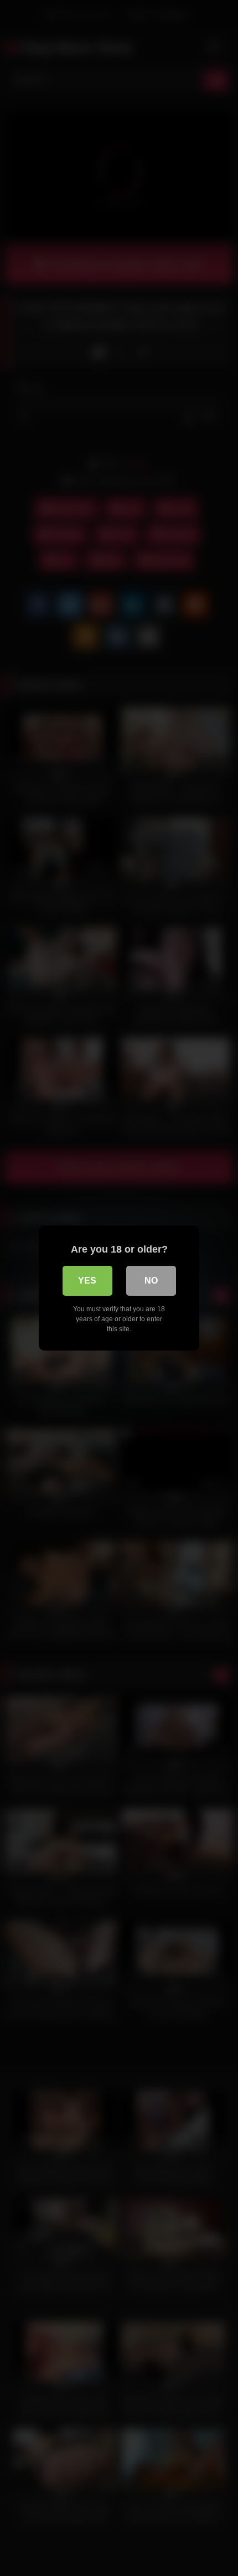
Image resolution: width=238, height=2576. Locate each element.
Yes (87, 1281)
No (151, 1281)
